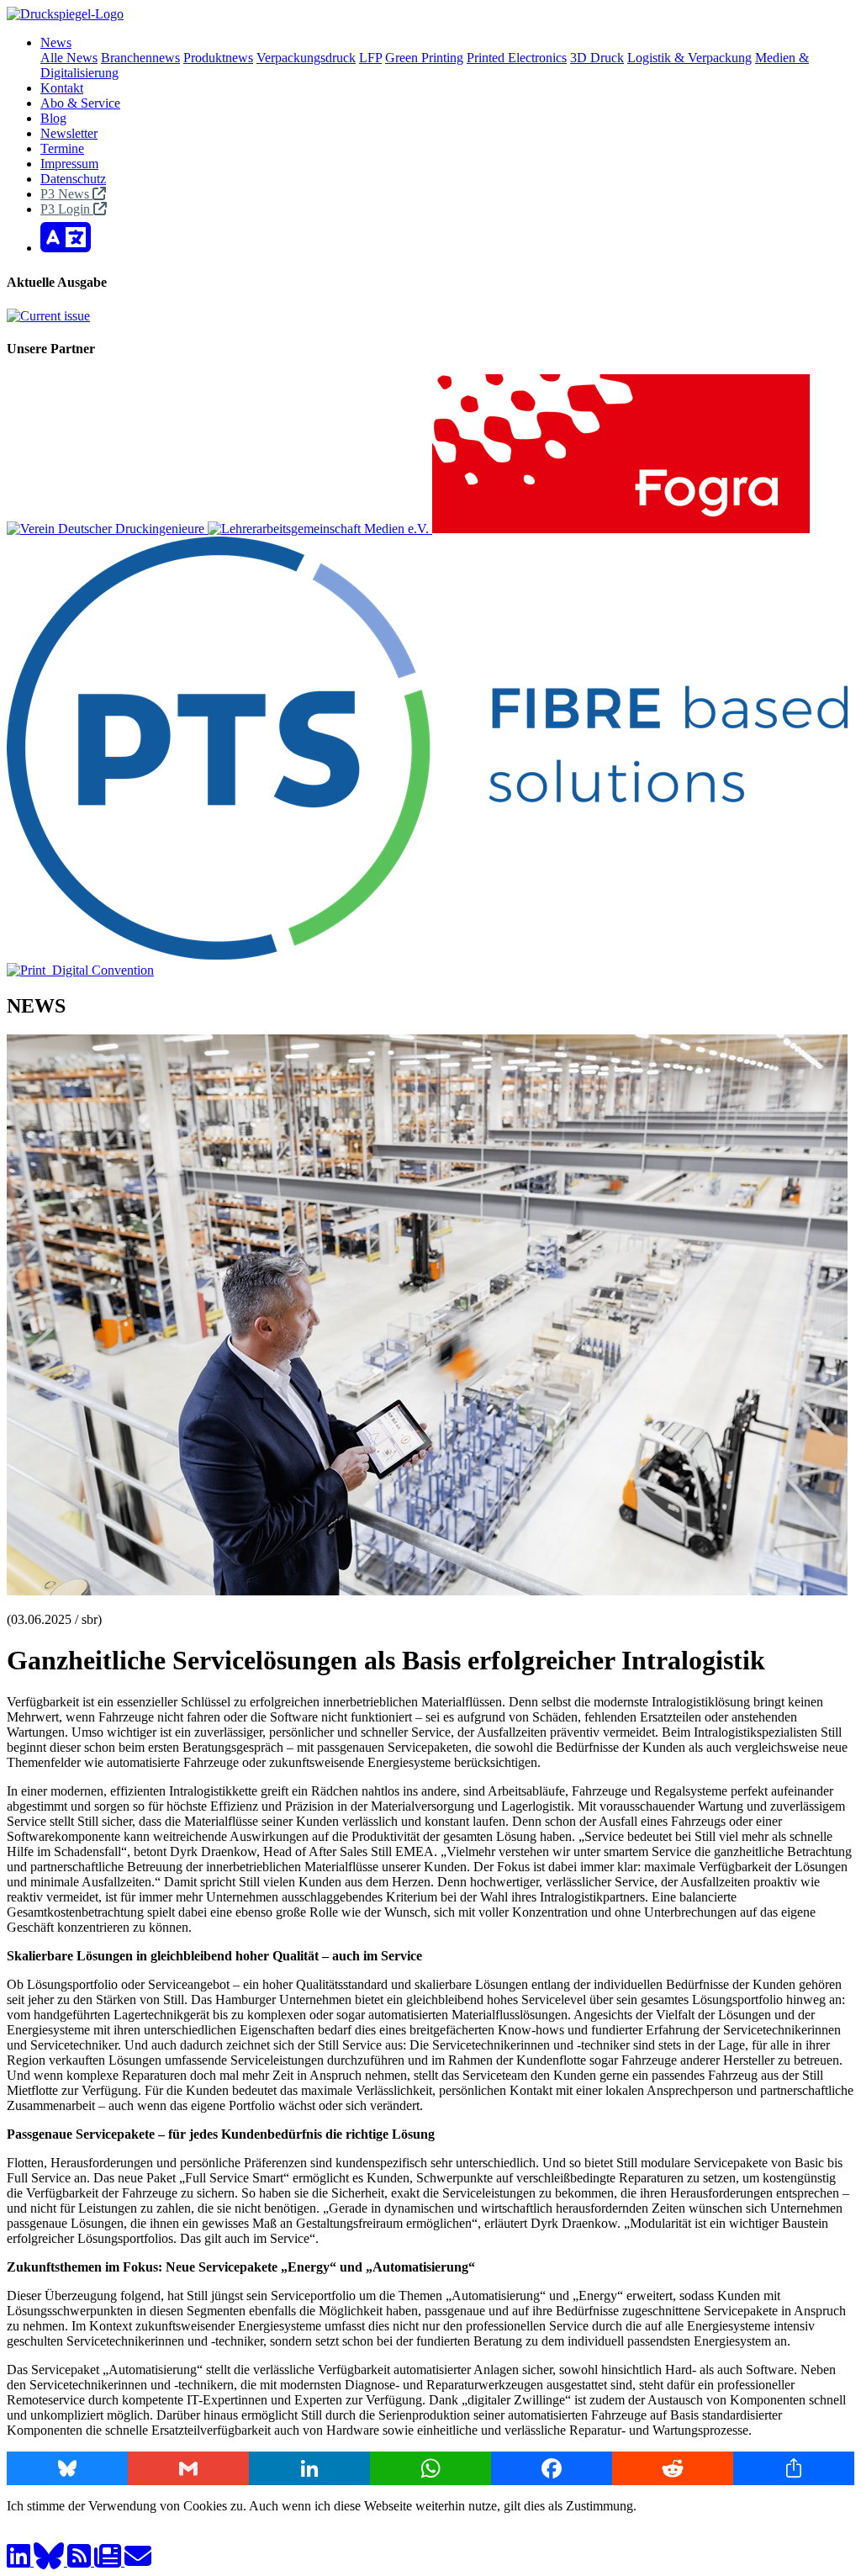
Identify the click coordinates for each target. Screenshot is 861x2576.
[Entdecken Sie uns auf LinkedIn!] (20, 2561)
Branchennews (140, 58)
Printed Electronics (517, 58)
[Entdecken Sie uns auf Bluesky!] (50, 2561)
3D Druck (597, 58)
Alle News (69, 58)
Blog (53, 118)
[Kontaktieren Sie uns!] (138, 2561)
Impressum (69, 164)
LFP (370, 58)
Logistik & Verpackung (689, 58)
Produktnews (218, 58)
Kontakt (62, 88)
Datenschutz (73, 179)
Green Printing (424, 58)
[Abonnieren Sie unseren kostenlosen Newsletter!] (109, 2561)
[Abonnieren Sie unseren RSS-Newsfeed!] (81, 2561)
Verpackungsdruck (306, 58)
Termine (62, 148)
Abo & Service (80, 103)
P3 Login (67, 209)
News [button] (56, 42)
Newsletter (69, 133)
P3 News (66, 194)
